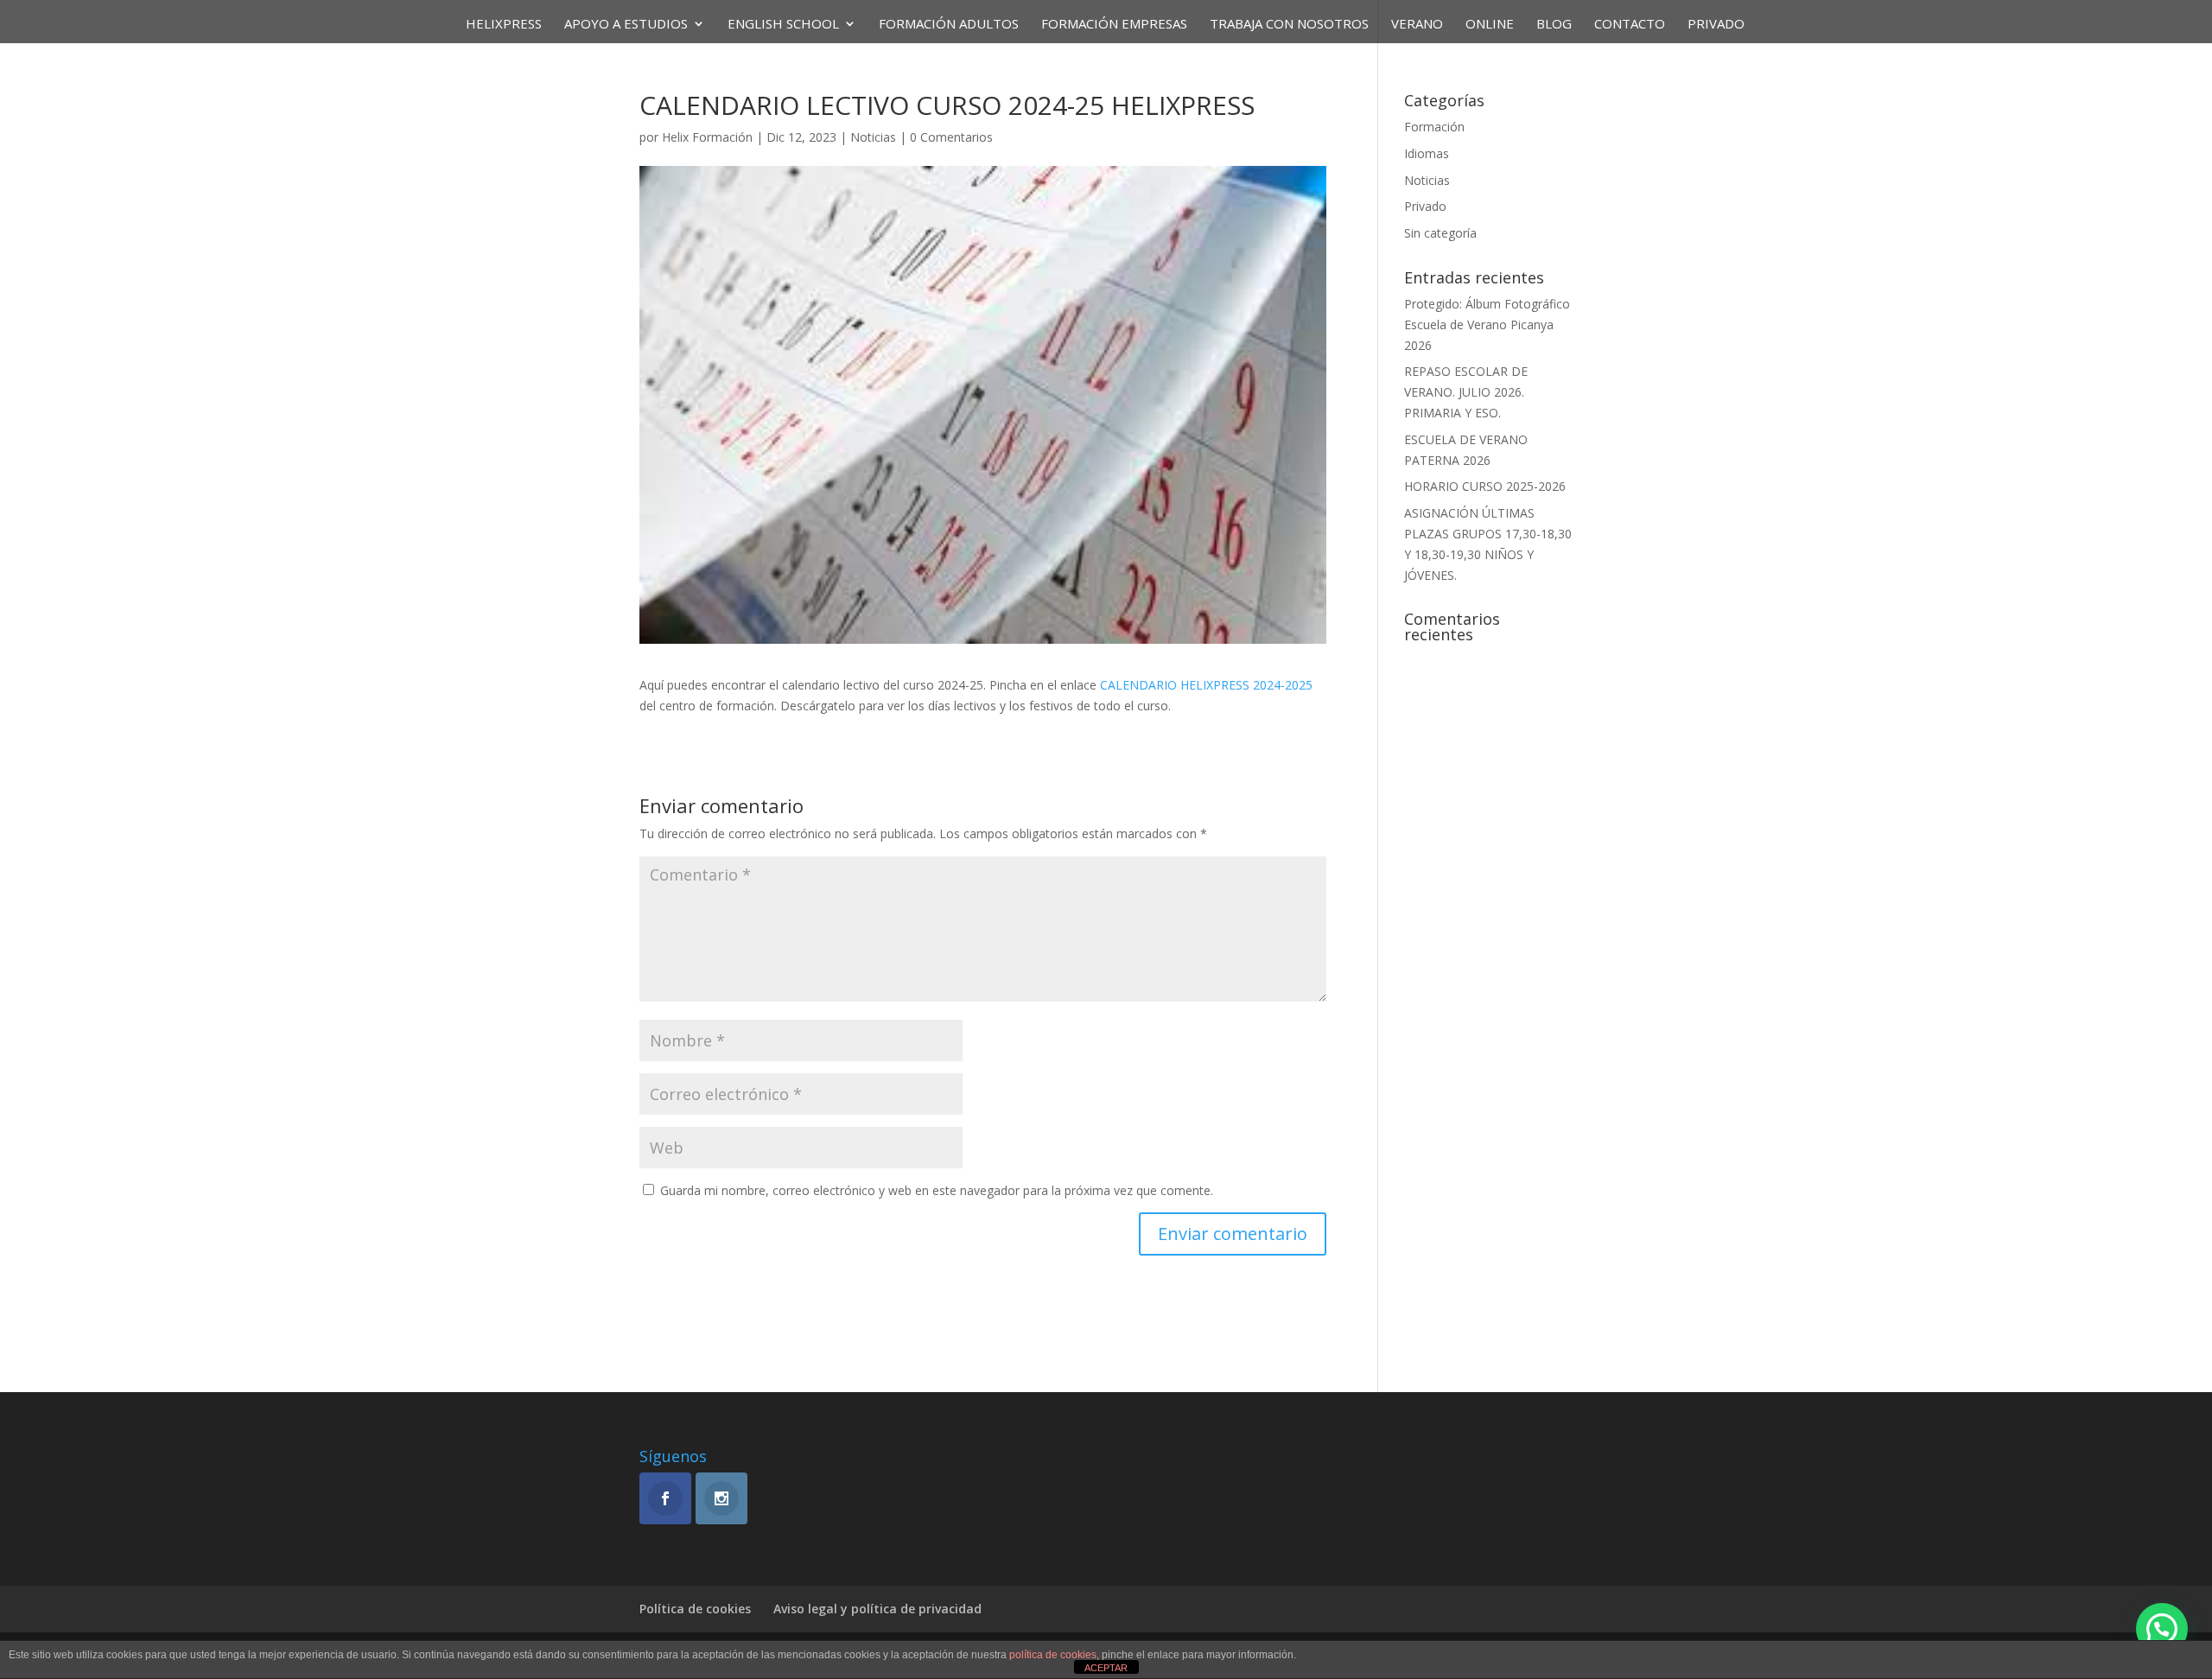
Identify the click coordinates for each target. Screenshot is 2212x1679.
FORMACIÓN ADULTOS (949, 25)
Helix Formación (707, 137)
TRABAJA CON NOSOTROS (1289, 25)
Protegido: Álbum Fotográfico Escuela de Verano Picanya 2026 (1487, 324)
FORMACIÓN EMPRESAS (1114, 25)
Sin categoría (1440, 233)
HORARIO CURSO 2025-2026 (1485, 486)
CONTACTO (1630, 25)
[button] (2162, 1629)
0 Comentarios (951, 137)
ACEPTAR (1106, 1668)
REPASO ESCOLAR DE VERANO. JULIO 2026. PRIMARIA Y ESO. (1466, 392)
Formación (1434, 127)
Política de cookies (695, 1609)
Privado (1716, 25)
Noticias (873, 137)
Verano (1417, 25)
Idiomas (1427, 153)
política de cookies (1053, 1655)
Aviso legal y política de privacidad (877, 1609)
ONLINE (1490, 25)
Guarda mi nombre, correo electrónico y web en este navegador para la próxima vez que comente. (937, 1190)
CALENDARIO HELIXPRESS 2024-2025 (1206, 685)
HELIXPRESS (504, 25)
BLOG (1554, 25)
